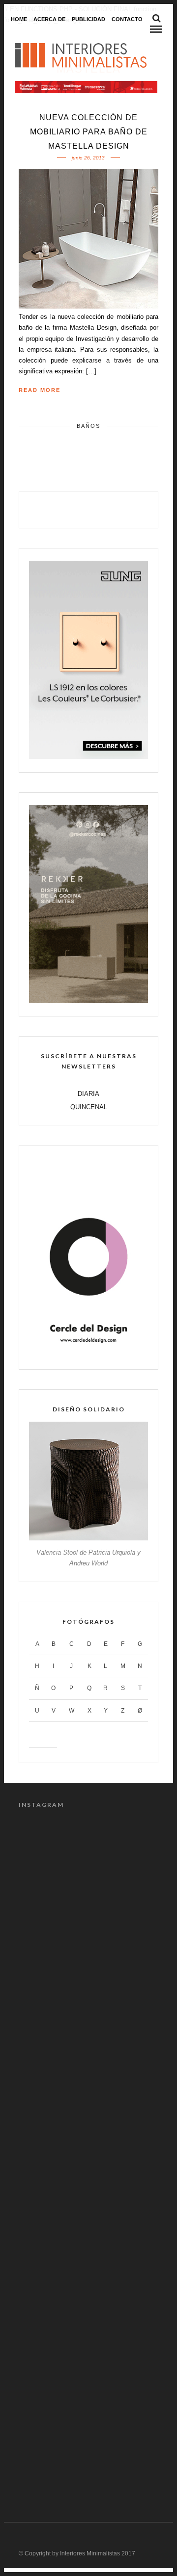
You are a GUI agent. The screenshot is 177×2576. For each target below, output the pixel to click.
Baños (88, 426)
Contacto (127, 19)
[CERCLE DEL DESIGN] (88, 1353)
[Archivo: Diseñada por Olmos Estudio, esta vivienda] (88, 1862)
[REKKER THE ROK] (88, 1001)
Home (19, 19)
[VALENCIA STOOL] (88, 1538)
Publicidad (88, 19)
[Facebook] (57, 509)
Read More (40, 390)
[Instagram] (120, 509)
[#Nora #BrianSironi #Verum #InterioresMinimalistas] (88, 2443)
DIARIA (88, 1094)
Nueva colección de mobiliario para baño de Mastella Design (89, 132)
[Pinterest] (99, 509)
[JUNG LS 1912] (88, 757)
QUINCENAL (89, 1107)
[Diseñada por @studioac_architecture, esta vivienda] (88, 2111)
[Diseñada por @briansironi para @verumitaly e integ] (88, 2360)
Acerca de (49, 19)
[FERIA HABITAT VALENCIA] (86, 87)
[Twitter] (78, 509)
